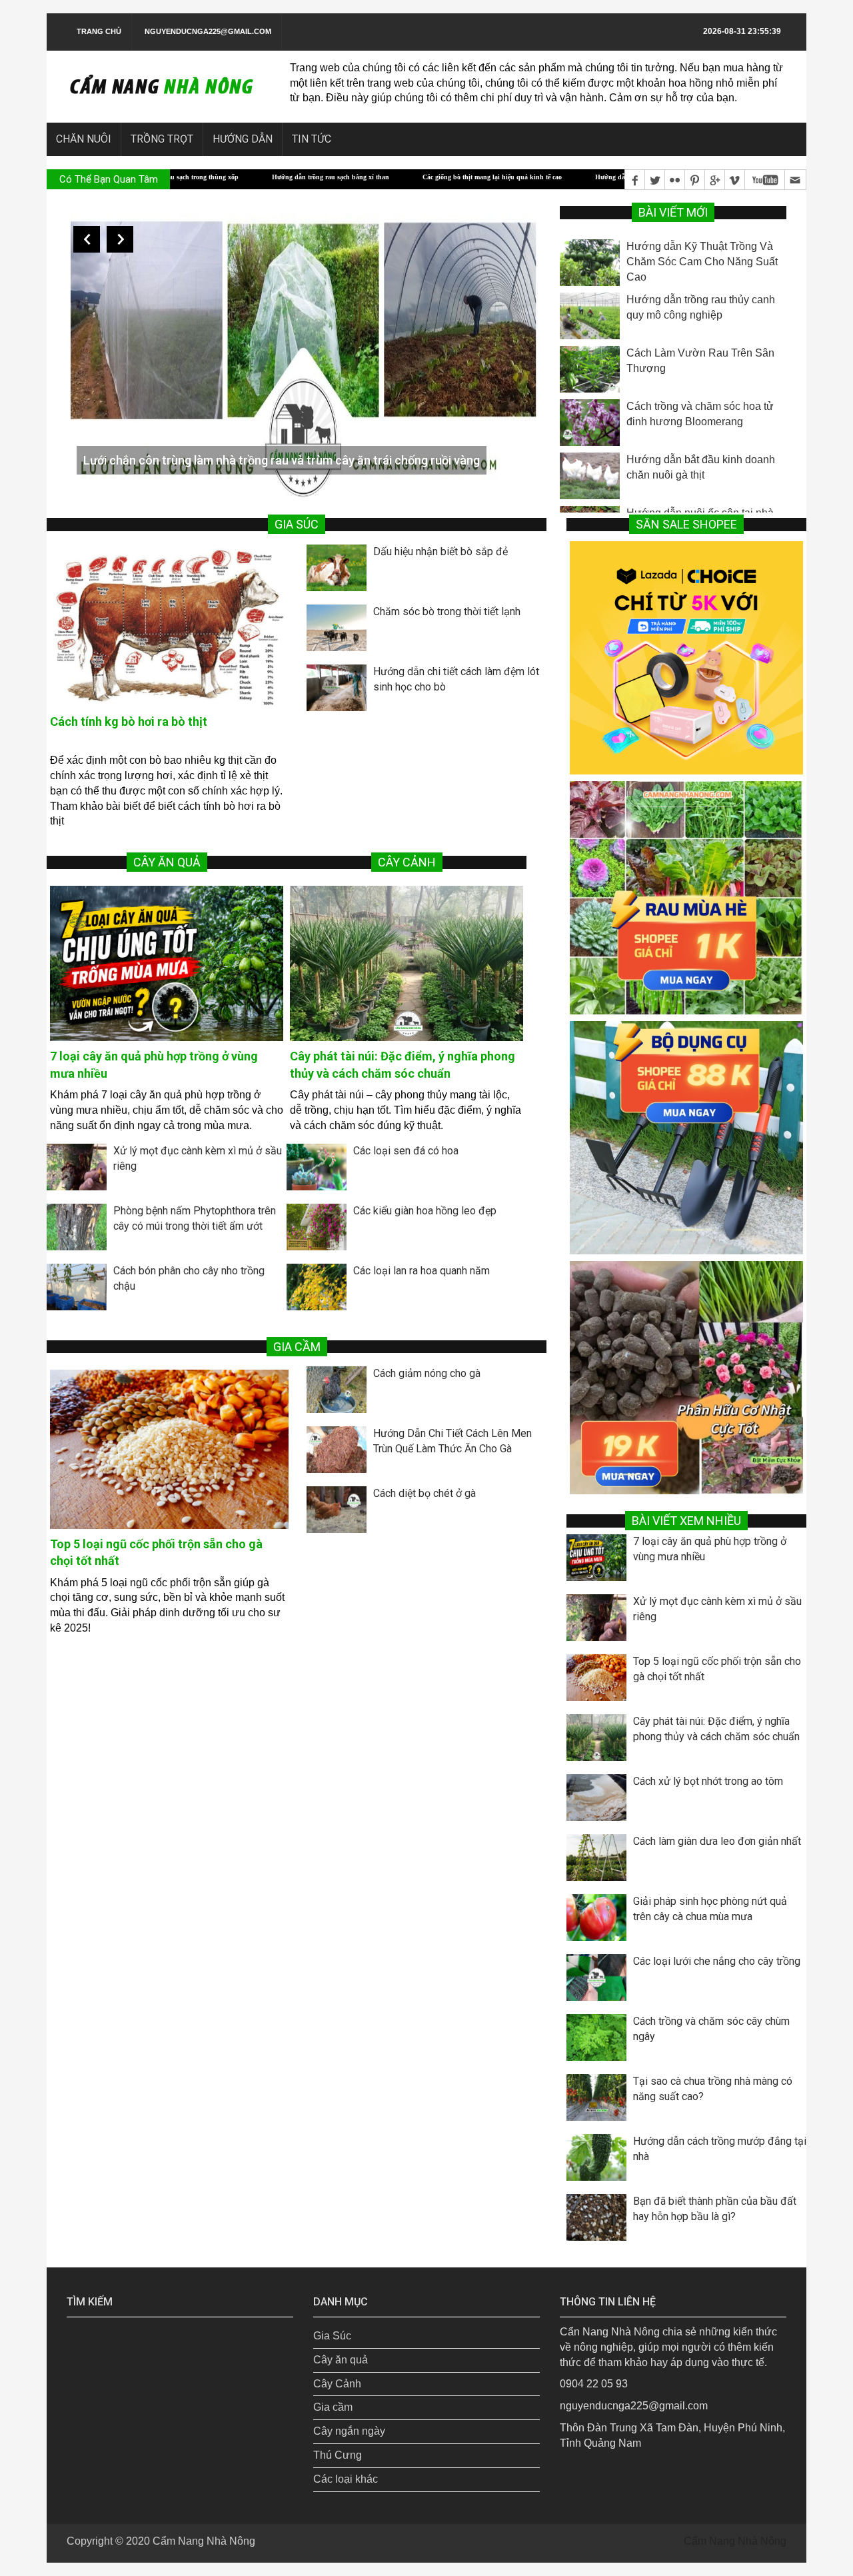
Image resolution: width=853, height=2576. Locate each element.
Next (120, 239)
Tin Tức (312, 139)
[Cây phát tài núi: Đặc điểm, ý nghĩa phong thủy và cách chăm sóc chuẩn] (407, 963)
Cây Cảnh (337, 2384)
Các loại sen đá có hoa (406, 1151)
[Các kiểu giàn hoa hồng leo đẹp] (320, 1230)
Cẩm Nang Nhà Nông (204, 2541)
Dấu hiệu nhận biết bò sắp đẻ (440, 552)
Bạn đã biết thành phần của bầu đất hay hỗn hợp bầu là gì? (715, 2209)
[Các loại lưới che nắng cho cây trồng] (600, 1981)
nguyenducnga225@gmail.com (208, 31)
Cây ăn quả (341, 2360)
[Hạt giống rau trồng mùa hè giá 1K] (686, 897)
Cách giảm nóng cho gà (427, 1373)
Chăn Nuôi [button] (84, 139)
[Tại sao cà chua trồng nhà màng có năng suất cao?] (600, 2101)
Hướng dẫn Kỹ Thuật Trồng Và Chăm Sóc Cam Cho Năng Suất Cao (571, 177)
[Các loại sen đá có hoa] (320, 1170)
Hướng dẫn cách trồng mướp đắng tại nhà (720, 2149)
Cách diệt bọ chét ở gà (425, 1493)
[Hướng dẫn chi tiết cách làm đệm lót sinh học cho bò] (340, 691)
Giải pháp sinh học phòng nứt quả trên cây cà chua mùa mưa (710, 1909)
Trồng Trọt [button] (162, 139)
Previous (87, 239)
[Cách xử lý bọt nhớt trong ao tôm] (600, 1801)
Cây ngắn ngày (349, 2431)
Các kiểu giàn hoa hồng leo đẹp (425, 1211)
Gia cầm (333, 2407)
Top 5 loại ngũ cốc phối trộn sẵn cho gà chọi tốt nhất (717, 1669)
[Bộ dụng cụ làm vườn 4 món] (686, 1137)
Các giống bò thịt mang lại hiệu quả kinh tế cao (368, 177)
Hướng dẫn (243, 139)
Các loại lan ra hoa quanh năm (422, 1271)
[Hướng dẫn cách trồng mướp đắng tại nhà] (600, 2161)
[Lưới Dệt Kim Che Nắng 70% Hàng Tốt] (303, 352)
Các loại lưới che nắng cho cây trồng (717, 1961)
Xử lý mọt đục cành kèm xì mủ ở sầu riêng (717, 1609)
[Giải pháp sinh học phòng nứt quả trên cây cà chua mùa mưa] (600, 1921)
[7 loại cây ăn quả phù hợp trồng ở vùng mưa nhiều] (167, 963)
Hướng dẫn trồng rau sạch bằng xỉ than (206, 177)
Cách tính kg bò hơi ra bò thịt (129, 721)
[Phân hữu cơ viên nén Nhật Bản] (686, 1377)
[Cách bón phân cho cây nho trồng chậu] (80, 1290)
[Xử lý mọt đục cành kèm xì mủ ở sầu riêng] (80, 1170)
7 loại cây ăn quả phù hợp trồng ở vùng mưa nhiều (710, 1549)
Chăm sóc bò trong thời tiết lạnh (447, 612)
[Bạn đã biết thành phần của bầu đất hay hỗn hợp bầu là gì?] (600, 2221)
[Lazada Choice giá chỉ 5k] (686, 657)
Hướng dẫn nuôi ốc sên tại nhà (700, 460)
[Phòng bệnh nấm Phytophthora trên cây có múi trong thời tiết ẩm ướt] (80, 1230)
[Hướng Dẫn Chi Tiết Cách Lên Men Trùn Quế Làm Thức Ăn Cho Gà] (340, 1453)
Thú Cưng (338, 2455)
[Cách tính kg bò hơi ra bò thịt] (169, 627)
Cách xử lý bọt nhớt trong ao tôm (708, 1781)
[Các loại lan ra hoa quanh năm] (320, 1290)
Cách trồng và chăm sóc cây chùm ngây (711, 2029)
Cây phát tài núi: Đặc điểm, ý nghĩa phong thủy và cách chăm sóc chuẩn (716, 1729)
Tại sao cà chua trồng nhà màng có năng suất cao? (713, 2089)
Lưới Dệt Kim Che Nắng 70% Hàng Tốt (183, 460)
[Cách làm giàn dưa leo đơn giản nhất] (600, 1861)
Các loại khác (346, 2479)
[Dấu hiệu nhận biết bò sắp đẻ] (340, 571)
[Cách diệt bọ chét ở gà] (340, 1513)
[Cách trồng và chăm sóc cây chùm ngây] (600, 2041)
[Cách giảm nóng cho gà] (340, 1393)
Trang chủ (99, 31)
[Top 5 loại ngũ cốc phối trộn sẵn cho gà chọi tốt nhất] (169, 1449)
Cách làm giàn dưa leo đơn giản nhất (717, 1841)
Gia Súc (332, 2336)
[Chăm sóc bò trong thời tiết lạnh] (340, 631)
